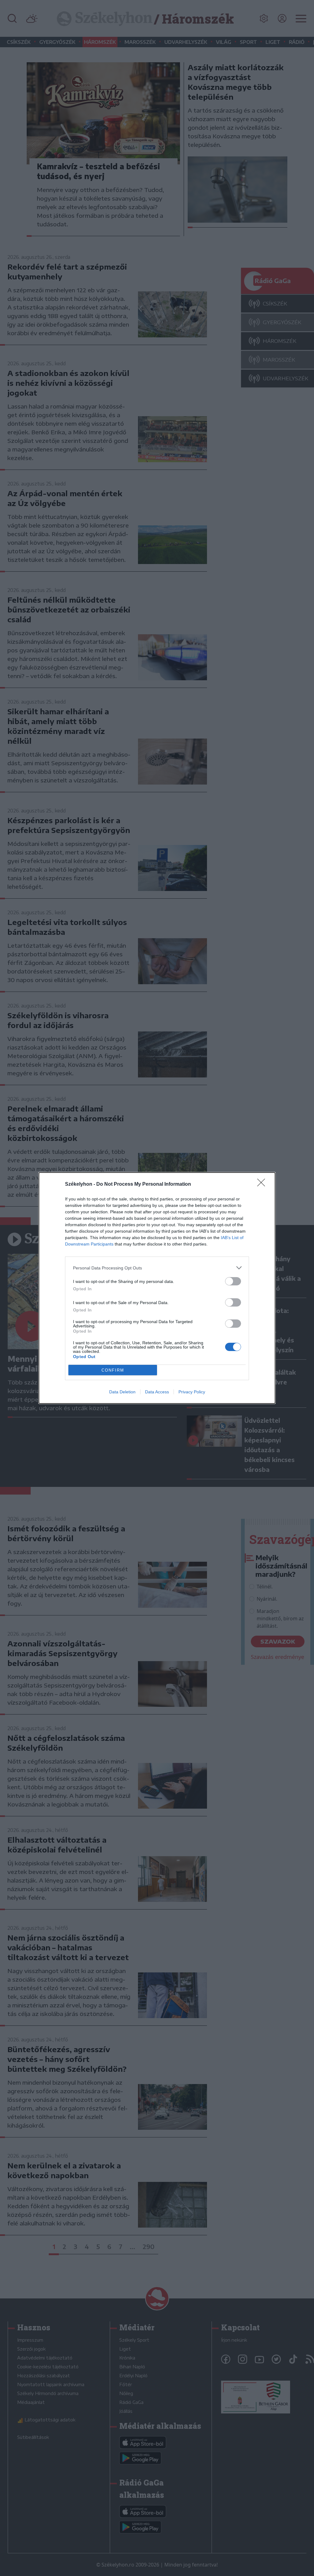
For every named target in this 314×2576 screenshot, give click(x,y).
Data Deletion (122, 1392)
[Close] (263, 1184)
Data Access (157, 1392)
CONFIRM (113, 1370)
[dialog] (157, 1288)
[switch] (233, 1281)
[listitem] (157, 1268)
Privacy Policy (192, 1392)
